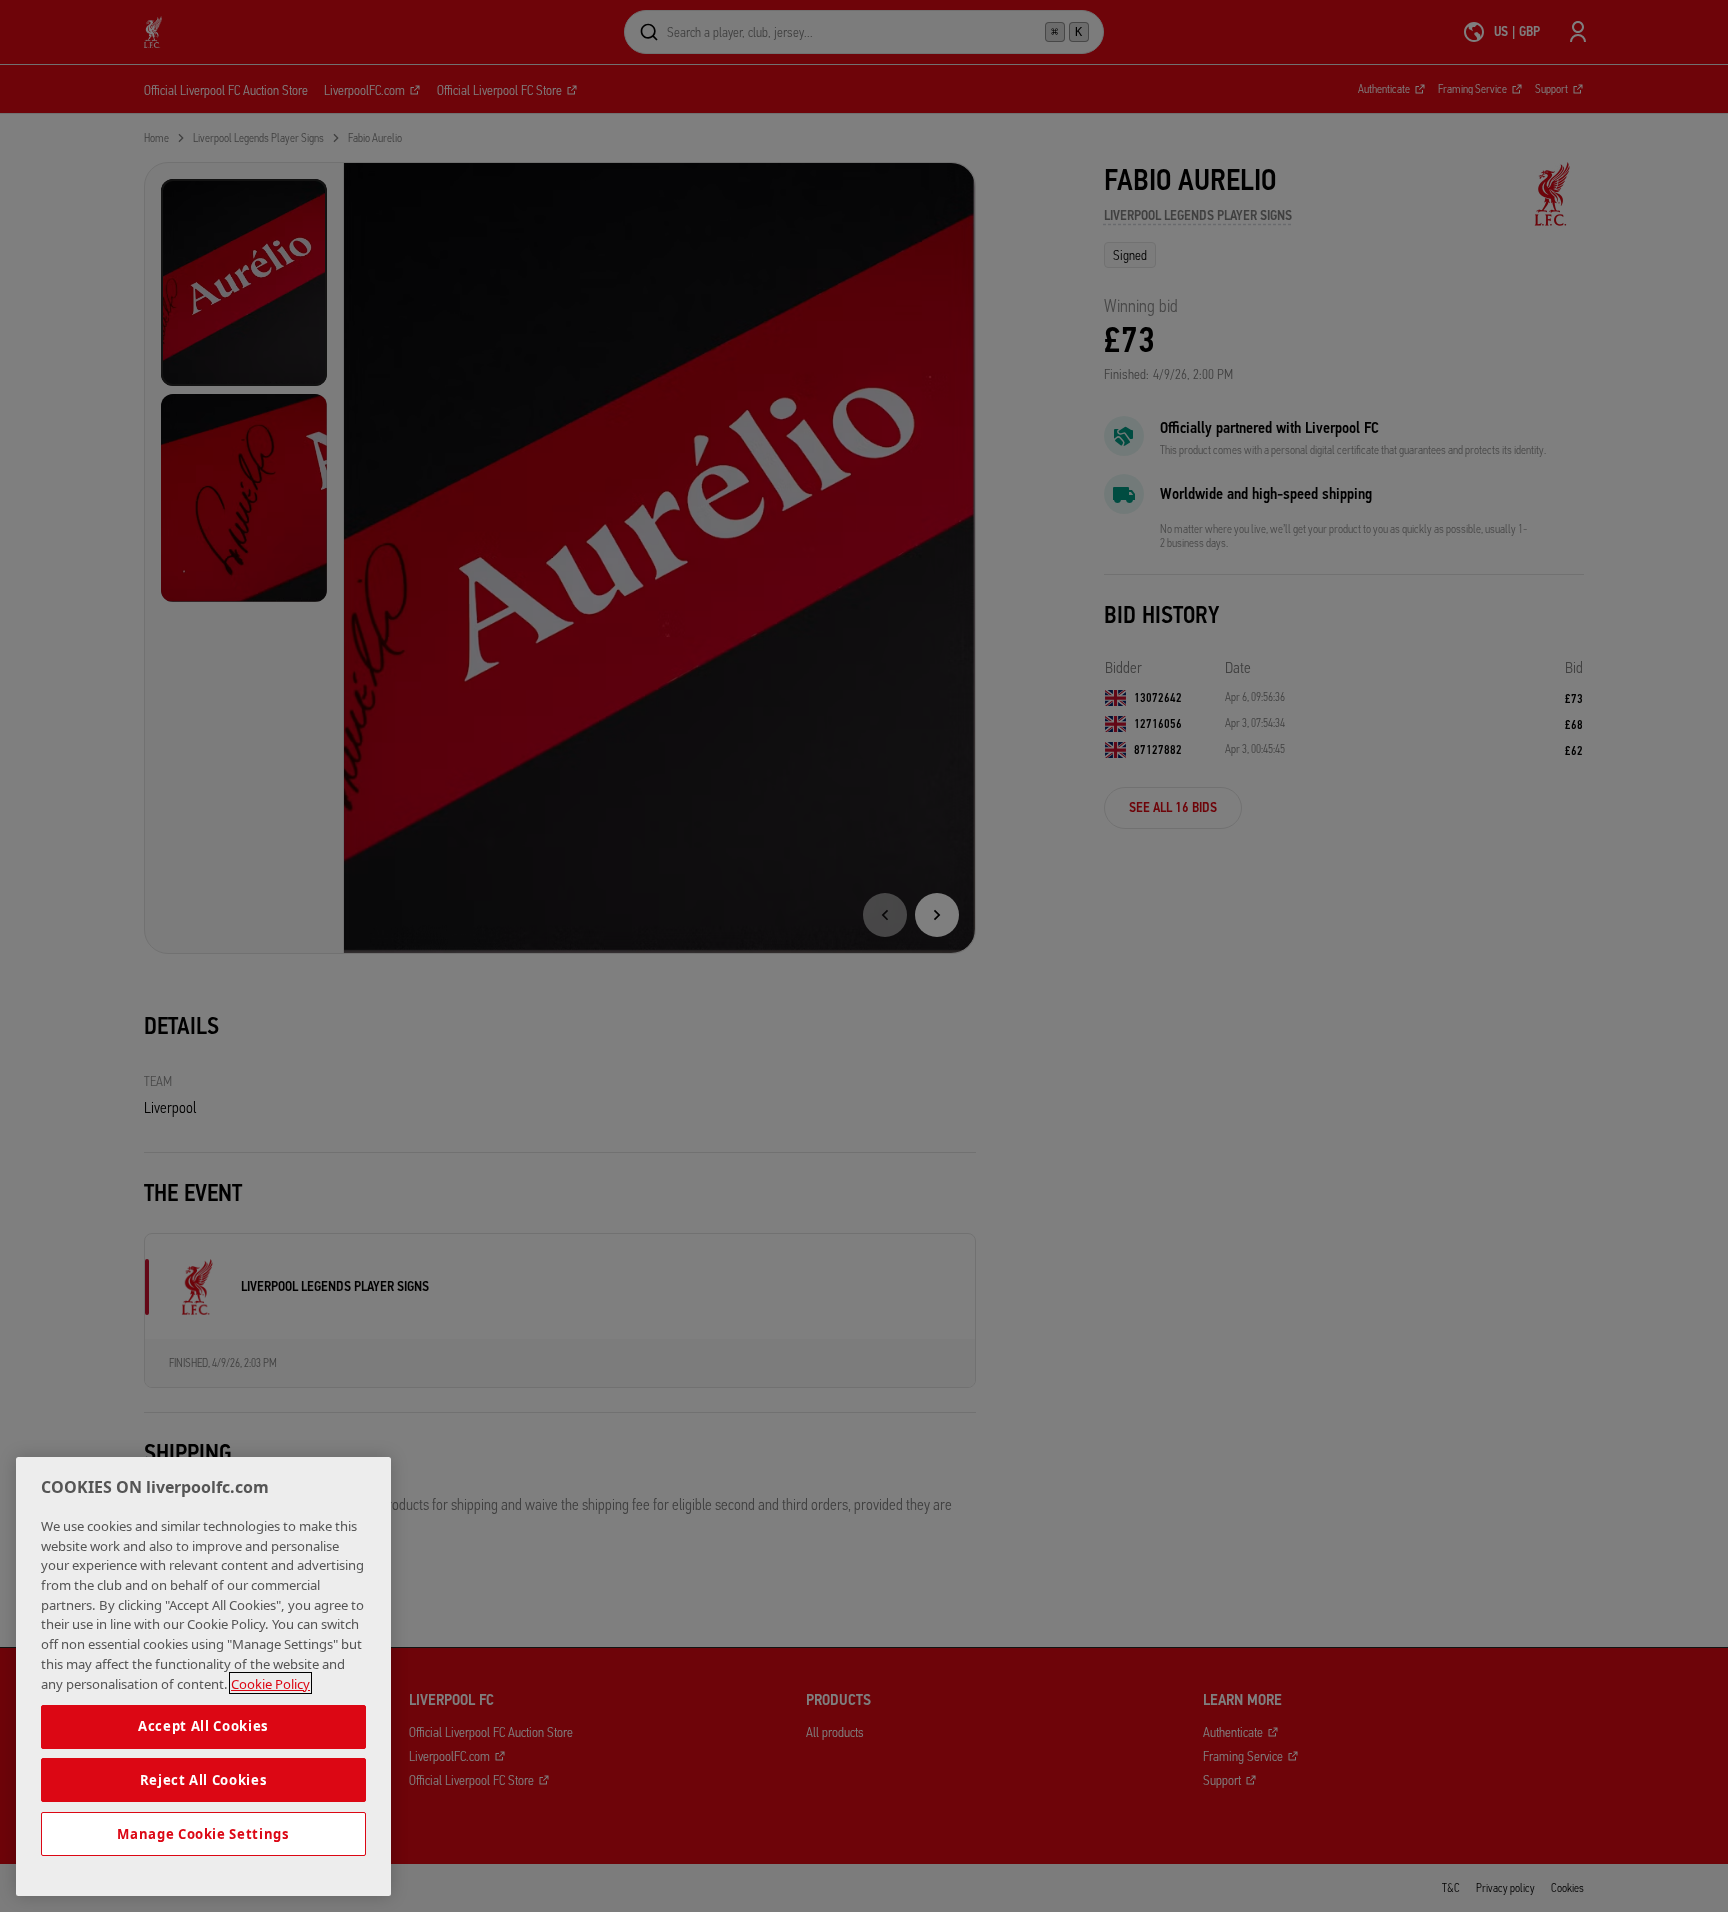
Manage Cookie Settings (203, 1834)
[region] (203, 1676)
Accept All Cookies (203, 1726)
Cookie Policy (270, 1683)
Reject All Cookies (204, 1780)
